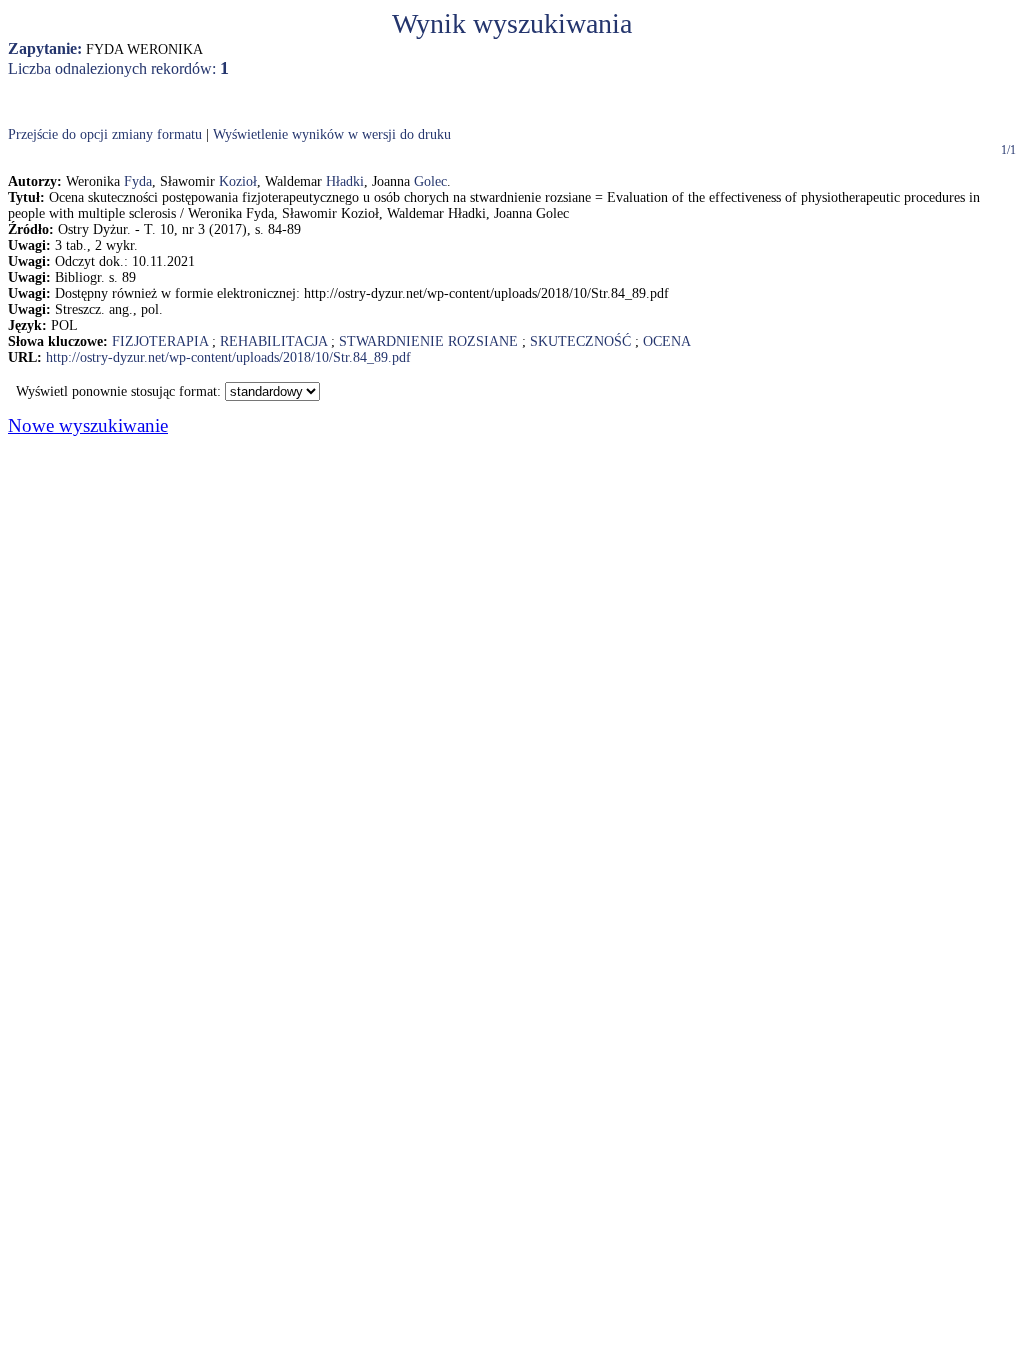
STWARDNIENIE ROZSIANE (428, 341)
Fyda (138, 181)
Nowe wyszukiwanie (88, 425)
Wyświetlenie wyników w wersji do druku (332, 134)
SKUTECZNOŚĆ (580, 341)
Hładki (345, 181)
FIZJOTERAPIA (160, 341)
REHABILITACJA (273, 341)
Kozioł (238, 181)
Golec (430, 181)
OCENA (667, 341)
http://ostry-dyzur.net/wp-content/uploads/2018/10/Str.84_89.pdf (228, 357)
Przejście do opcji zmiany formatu (105, 134)
